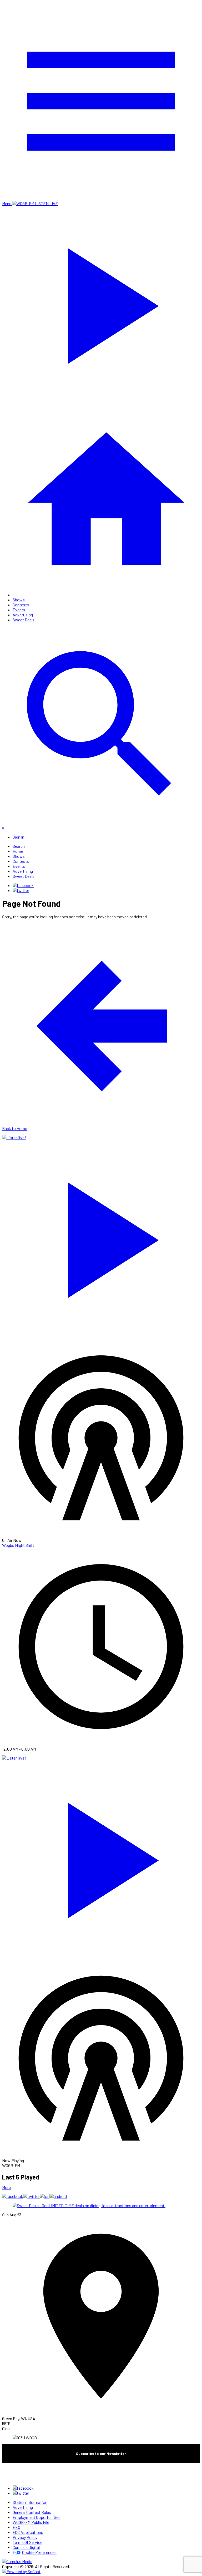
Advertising (23, 615)
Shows (19, 600)
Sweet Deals (24, 620)
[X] (21, 890)
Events (19, 610)
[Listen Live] (101, 1237)
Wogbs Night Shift (18, 1545)
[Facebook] (23, 885)
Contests (21, 605)
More (6, 2187)
